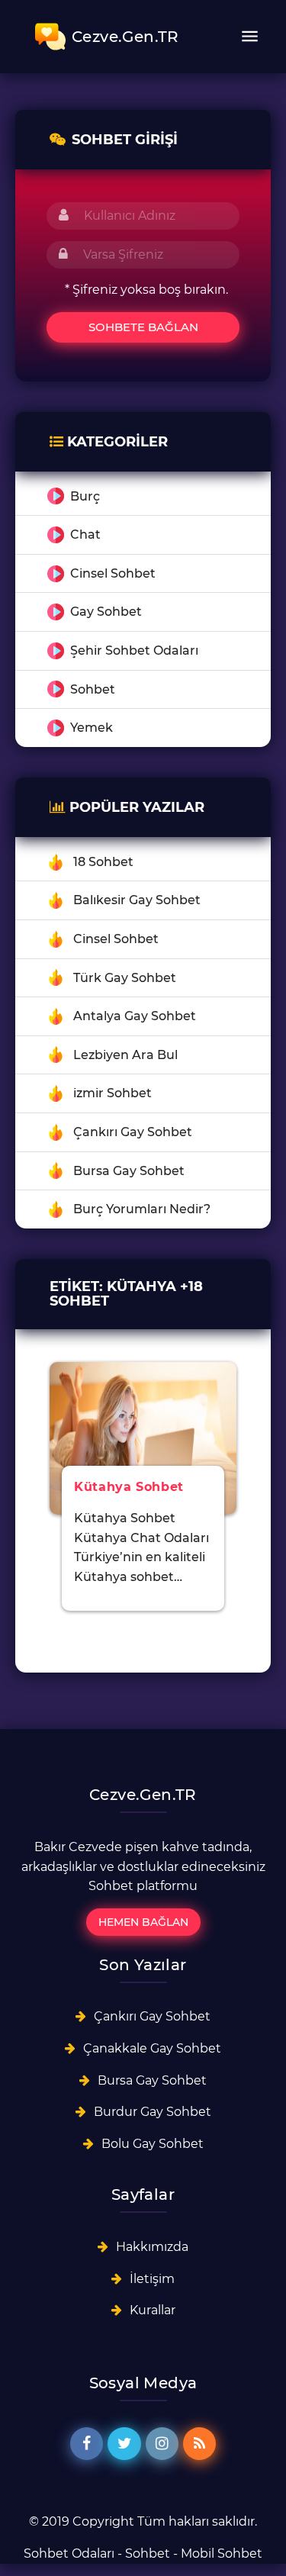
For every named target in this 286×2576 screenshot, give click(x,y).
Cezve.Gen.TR (125, 37)
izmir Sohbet (112, 1093)
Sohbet (93, 689)
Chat (85, 535)
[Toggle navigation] (249, 37)
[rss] (199, 2444)
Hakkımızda (152, 2247)
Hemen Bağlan (143, 1922)
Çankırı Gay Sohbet (133, 1132)
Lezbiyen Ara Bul (125, 1055)
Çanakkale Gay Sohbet (152, 2048)
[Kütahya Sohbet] (143, 1437)
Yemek (92, 728)
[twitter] (124, 2444)
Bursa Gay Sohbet (129, 1171)
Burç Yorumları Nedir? (142, 1209)
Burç (85, 496)
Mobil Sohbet (222, 2553)
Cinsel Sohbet (113, 573)
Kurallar (153, 2310)
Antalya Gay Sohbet (135, 1016)
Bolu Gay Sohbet (153, 2144)
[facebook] (87, 2444)
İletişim (152, 2279)
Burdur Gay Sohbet (153, 2112)
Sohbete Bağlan (143, 327)
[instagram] (162, 2444)
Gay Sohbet (106, 612)
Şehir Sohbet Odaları (134, 650)
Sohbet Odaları (69, 2553)
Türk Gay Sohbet (125, 978)
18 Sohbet (103, 862)
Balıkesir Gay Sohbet (137, 900)
